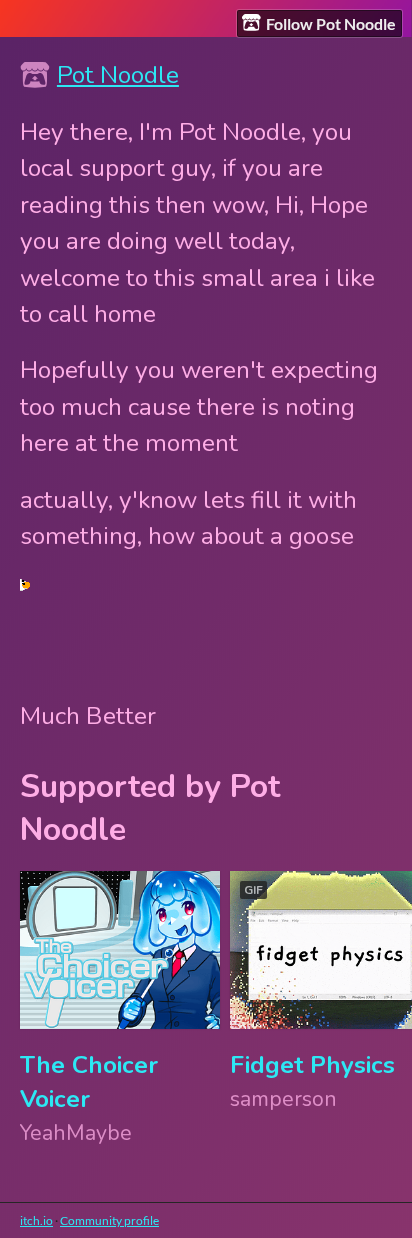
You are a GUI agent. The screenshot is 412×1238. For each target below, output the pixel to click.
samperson (283, 1099)
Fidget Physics (312, 1065)
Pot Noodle (118, 75)
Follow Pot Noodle (331, 23)
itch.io (36, 1220)
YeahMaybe (76, 1133)
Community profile (109, 1220)
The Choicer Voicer (89, 1082)
